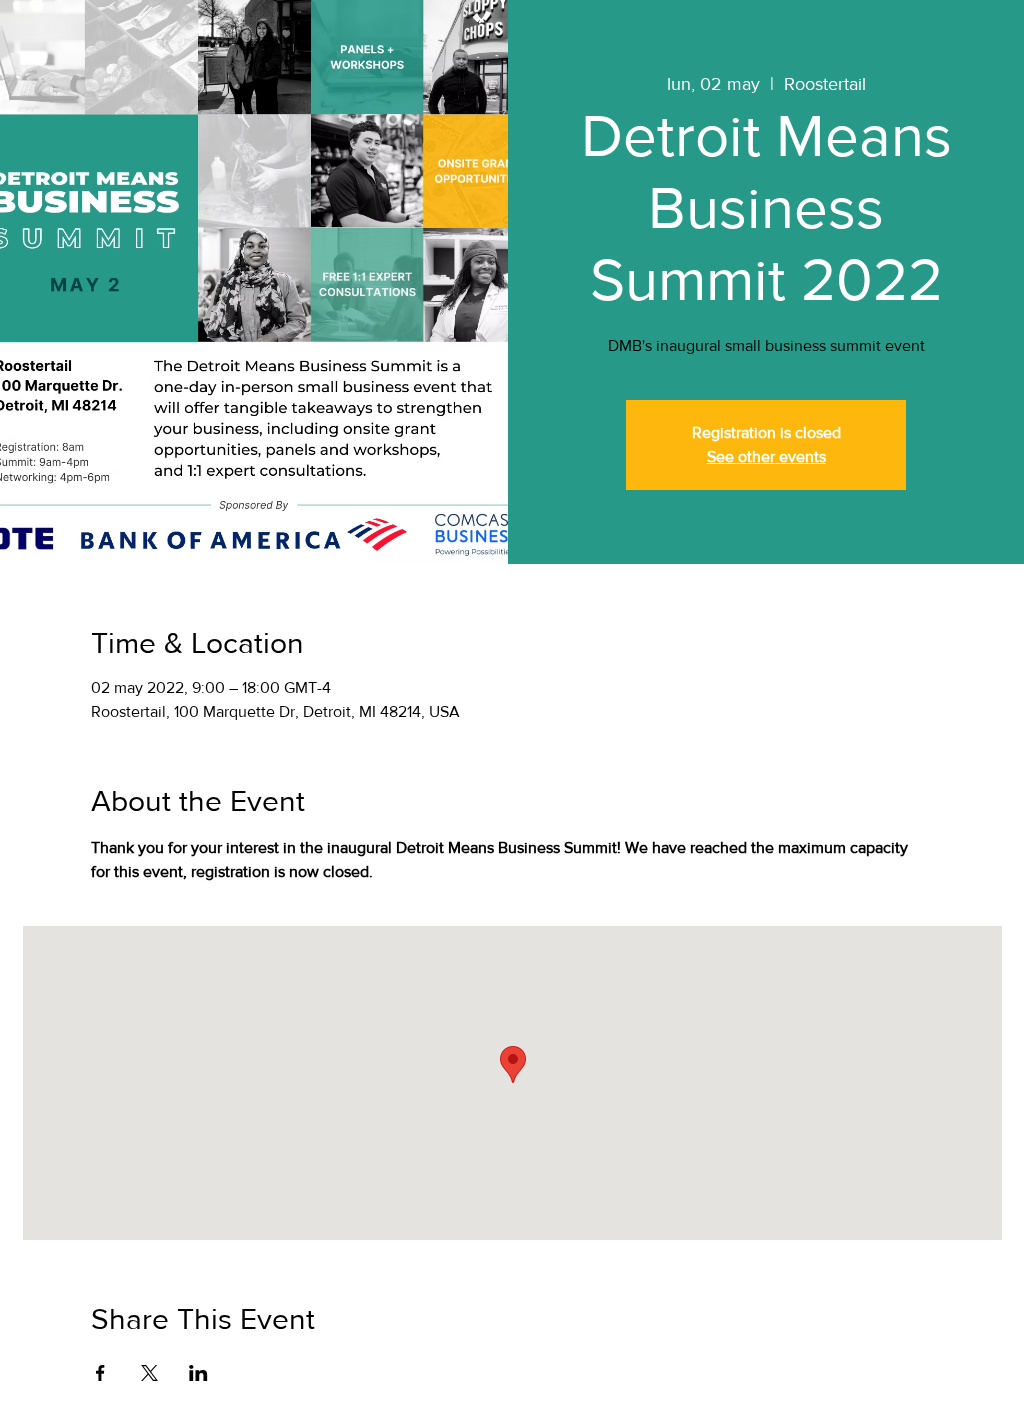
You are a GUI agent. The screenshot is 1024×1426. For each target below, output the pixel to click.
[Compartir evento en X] (149, 1373)
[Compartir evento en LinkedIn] (198, 1373)
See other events (766, 456)
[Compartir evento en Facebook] (100, 1373)
